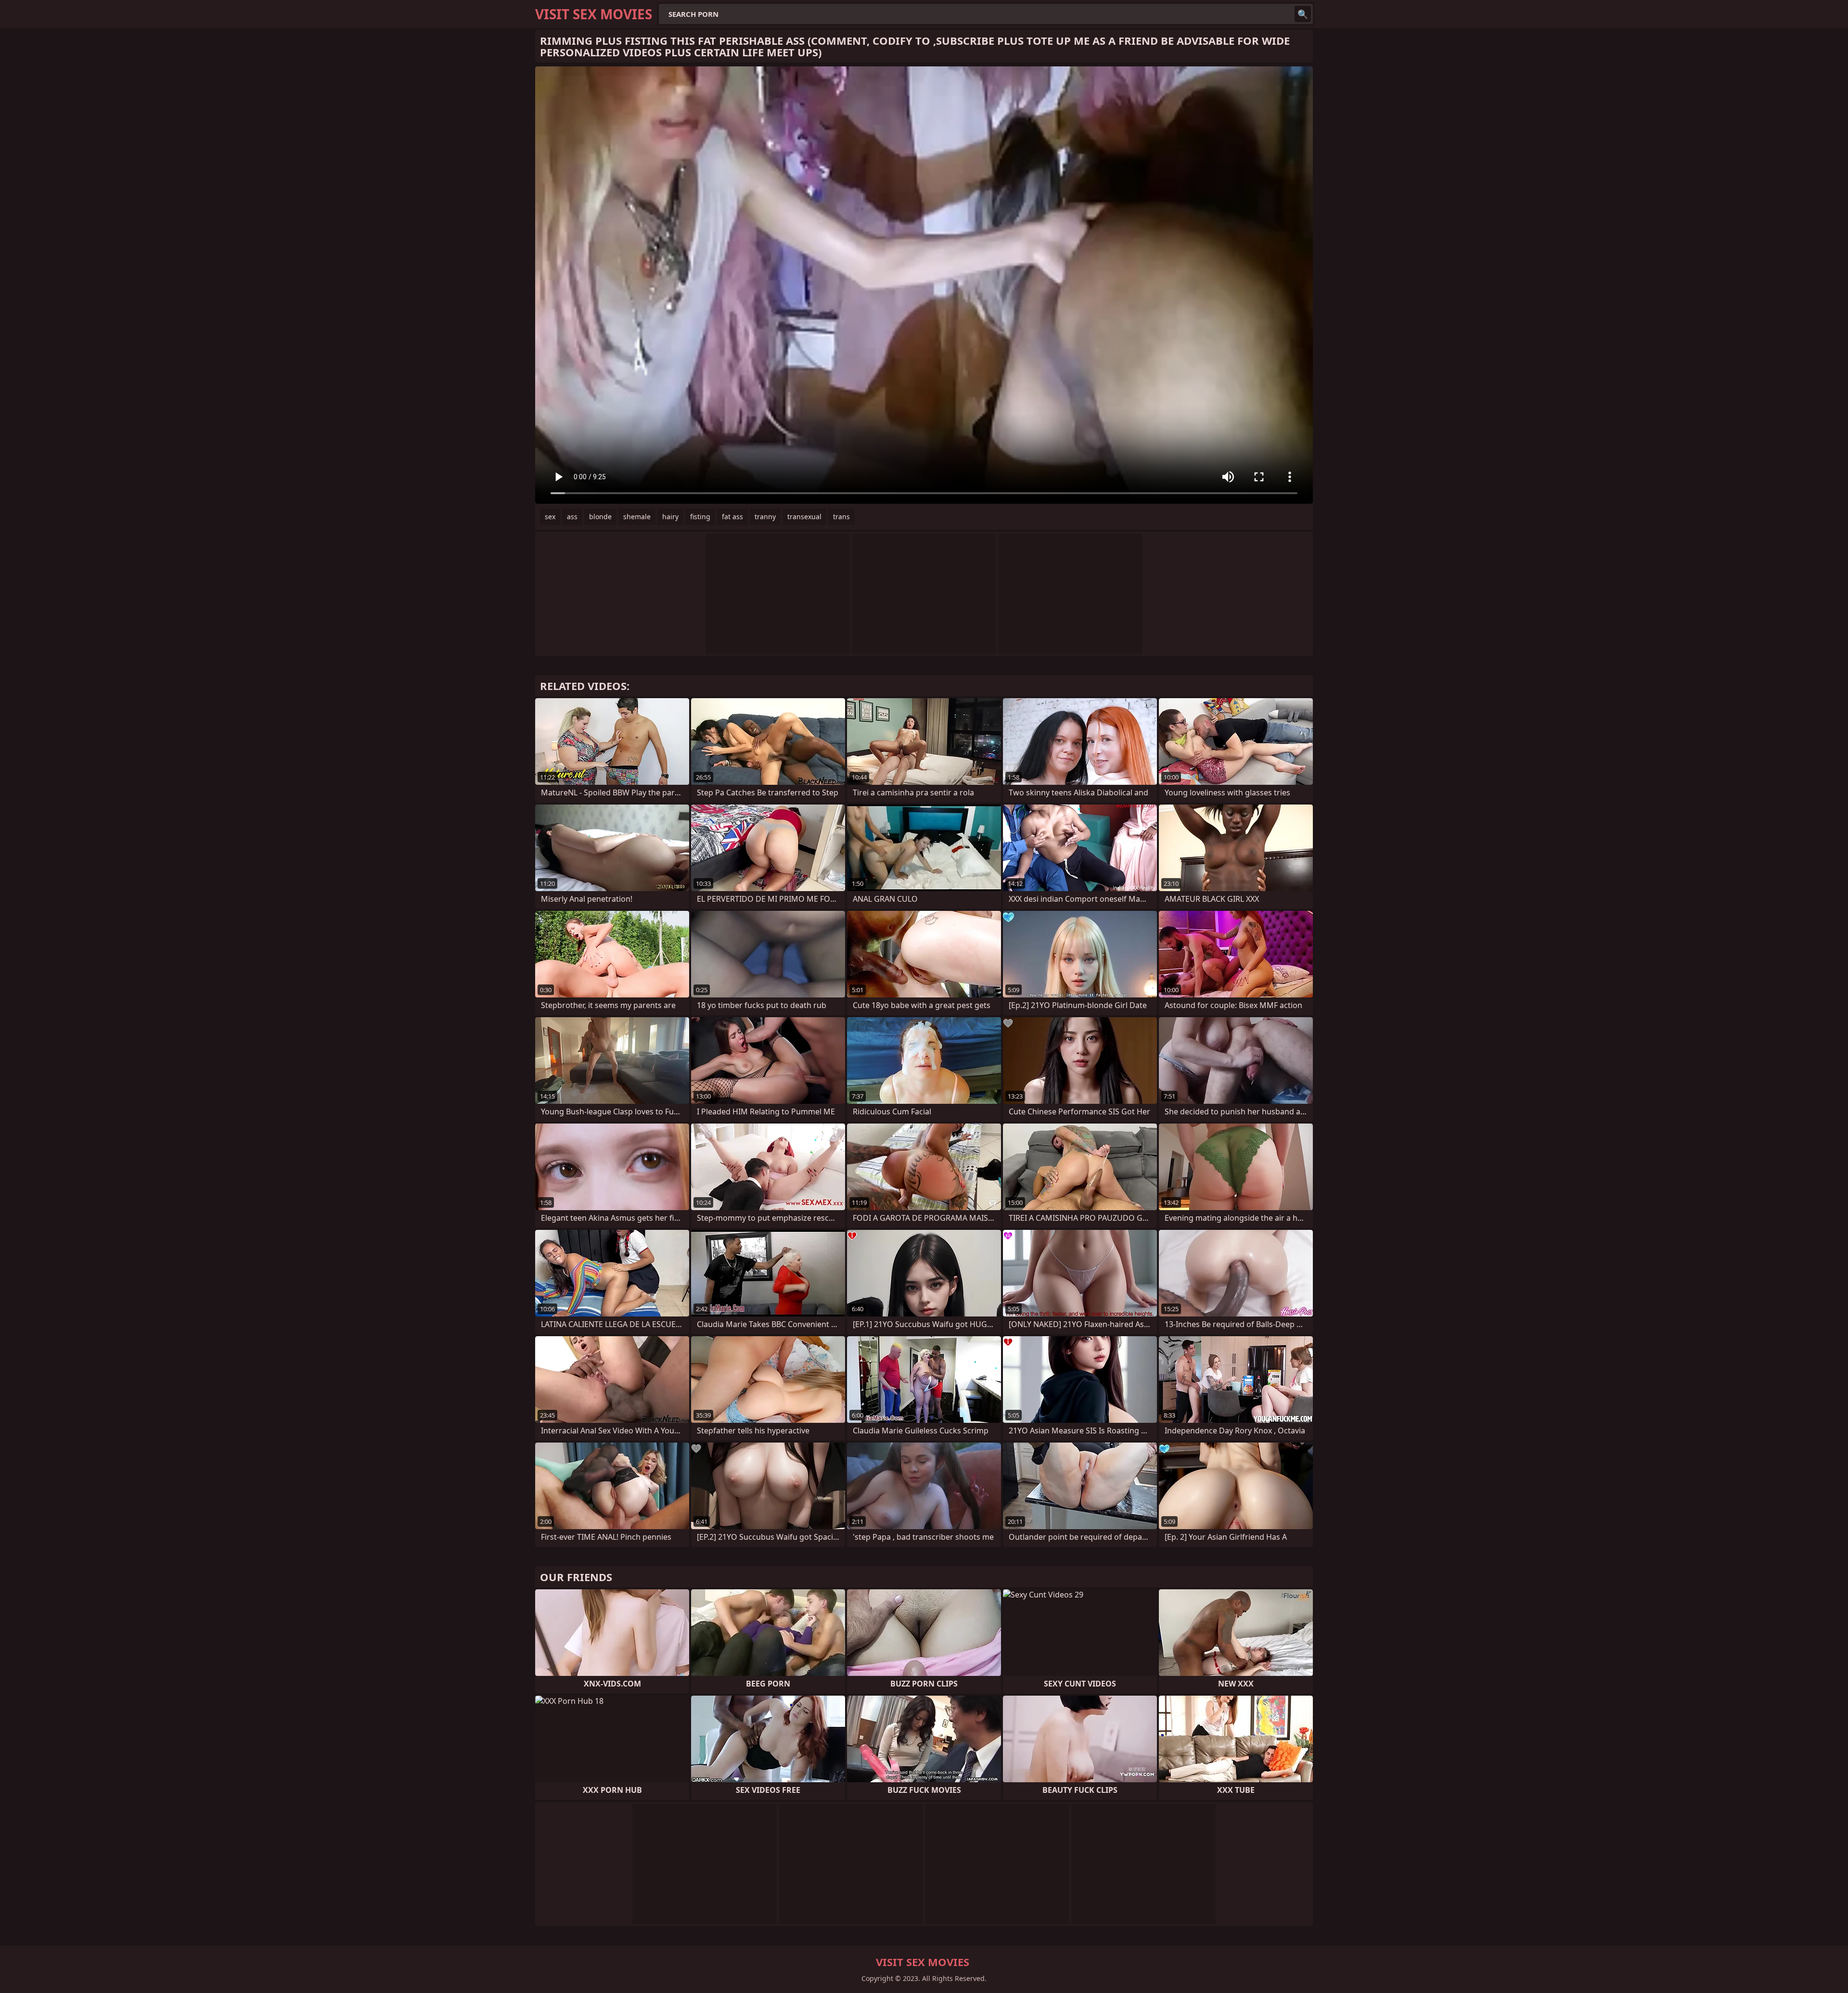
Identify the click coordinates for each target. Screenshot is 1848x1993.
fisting (700, 517)
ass (572, 517)
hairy (670, 517)
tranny (765, 517)
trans (841, 517)
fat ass (732, 517)
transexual (804, 517)
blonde (600, 517)
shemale (637, 517)
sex (550, 517)
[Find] (1303, 14)
